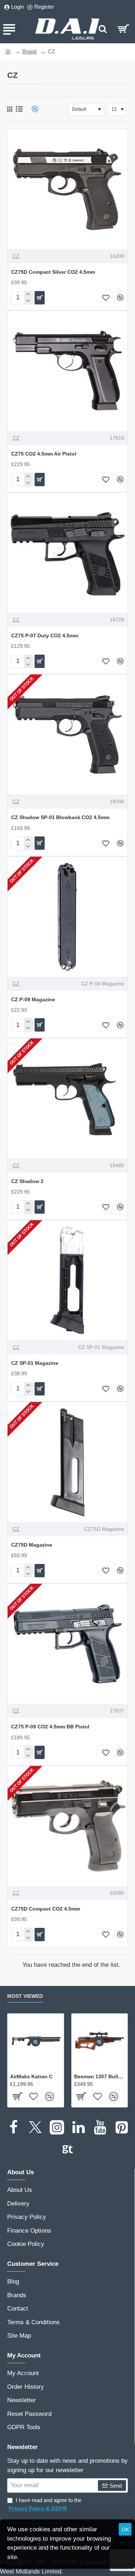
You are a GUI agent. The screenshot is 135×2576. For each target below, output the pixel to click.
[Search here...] (103, 29)
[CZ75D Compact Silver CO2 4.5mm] (67, 189)
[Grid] (10, 109)
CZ (16, 256)
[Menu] (9, 29)
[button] (40, 298)
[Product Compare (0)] (32, 109)
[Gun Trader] (68, 2149)
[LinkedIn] (78, 2127)
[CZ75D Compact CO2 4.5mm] (67, 1826)
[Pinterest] (122, 2127)
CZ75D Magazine (32, 1545)
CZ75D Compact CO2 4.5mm (46, 1909)
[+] (28, 295)
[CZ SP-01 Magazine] (67, 1280)
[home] (8, 51)
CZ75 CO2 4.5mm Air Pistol (44, 454)
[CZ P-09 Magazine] (67, 917)
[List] (19, 109)
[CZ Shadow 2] (67, 1098)
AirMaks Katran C (31, 2076)
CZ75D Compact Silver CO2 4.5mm (53, 272)
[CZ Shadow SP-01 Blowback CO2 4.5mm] (67, 735)
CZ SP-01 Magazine (35, 1363)
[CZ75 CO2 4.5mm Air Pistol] (67, 371)
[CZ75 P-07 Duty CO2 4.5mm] (67, 553)
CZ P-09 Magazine (33, 999)
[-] (28, 301)
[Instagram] (57, 2127)
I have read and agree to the (45, 2504)
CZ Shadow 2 (27, 1181)
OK (125, 2529)
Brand (29, 51)
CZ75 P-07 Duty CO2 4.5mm (45, 636)
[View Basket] (123, 29)
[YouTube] (100, 2127)
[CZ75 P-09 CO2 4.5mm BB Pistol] (67, 1644)
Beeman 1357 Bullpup (100, 2076)
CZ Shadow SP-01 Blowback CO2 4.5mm (60, 817)
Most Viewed (25, 1996)
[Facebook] (14, 2127)
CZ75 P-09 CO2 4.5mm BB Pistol (50, 1727)
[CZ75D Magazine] (67, 1462)
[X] (35, 2127)
